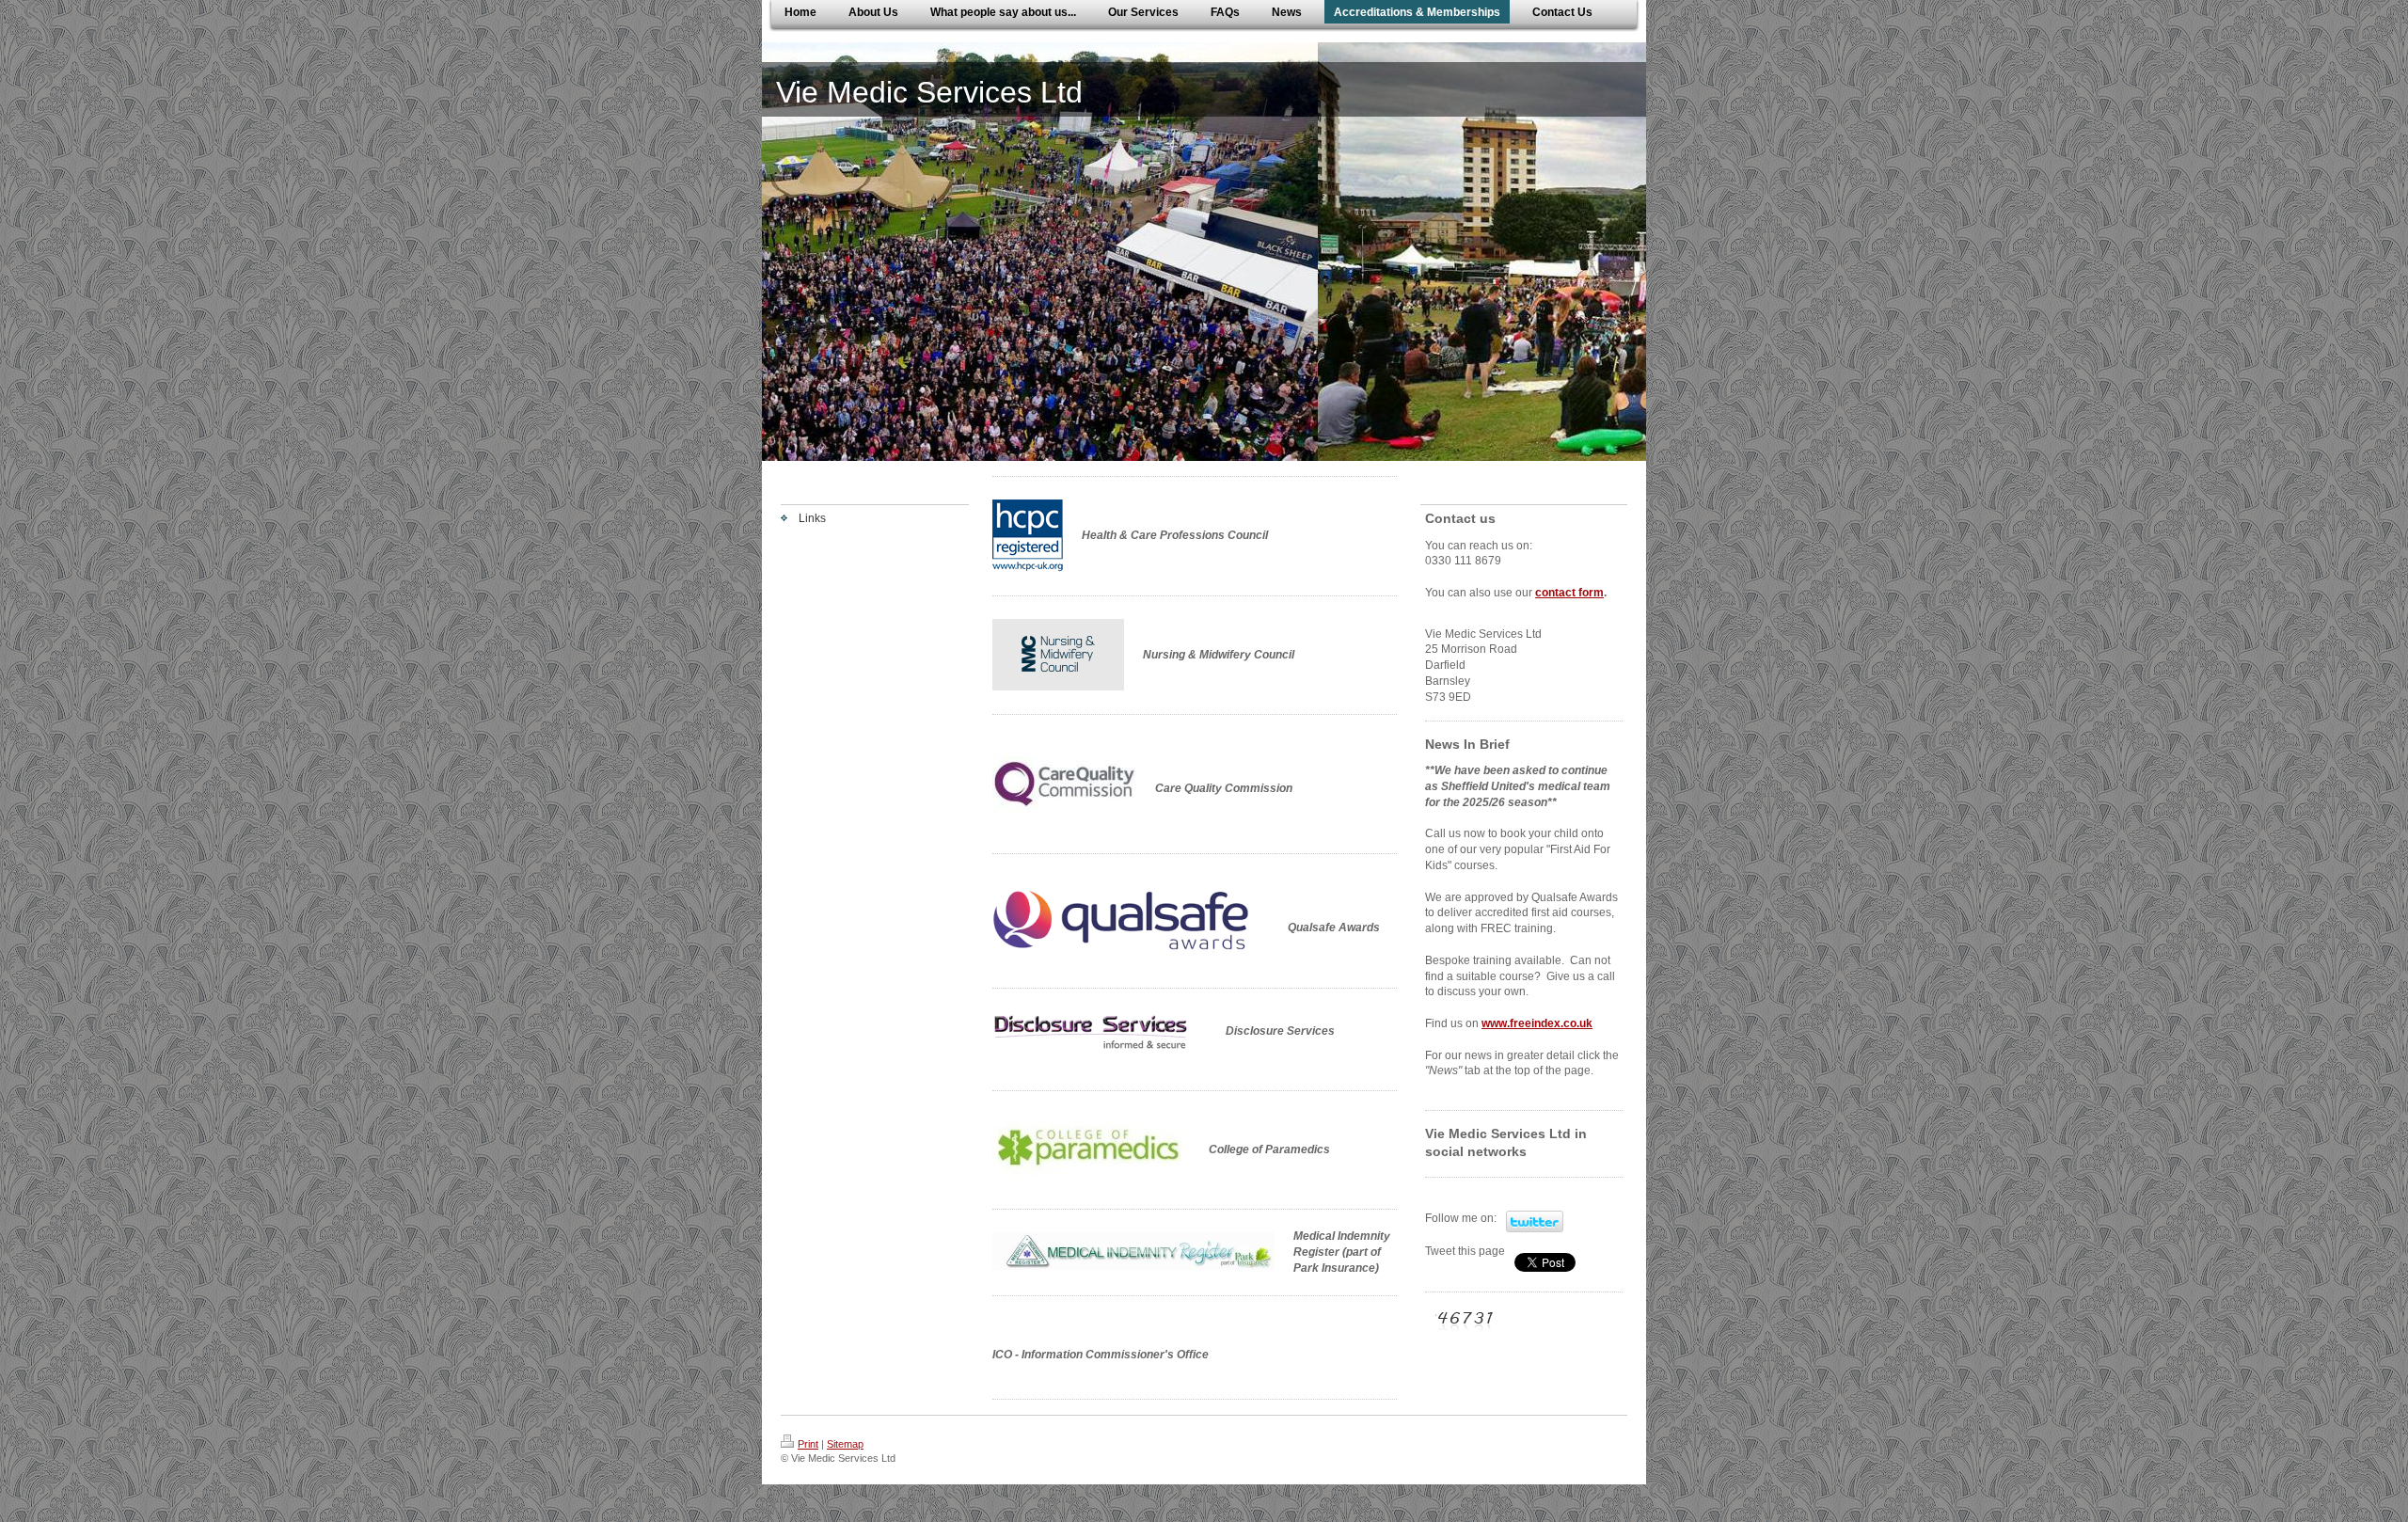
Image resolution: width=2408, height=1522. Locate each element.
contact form (1569, 593)
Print (808, 1444)
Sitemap (845, 1444)
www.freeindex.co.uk (1537, 1023)
